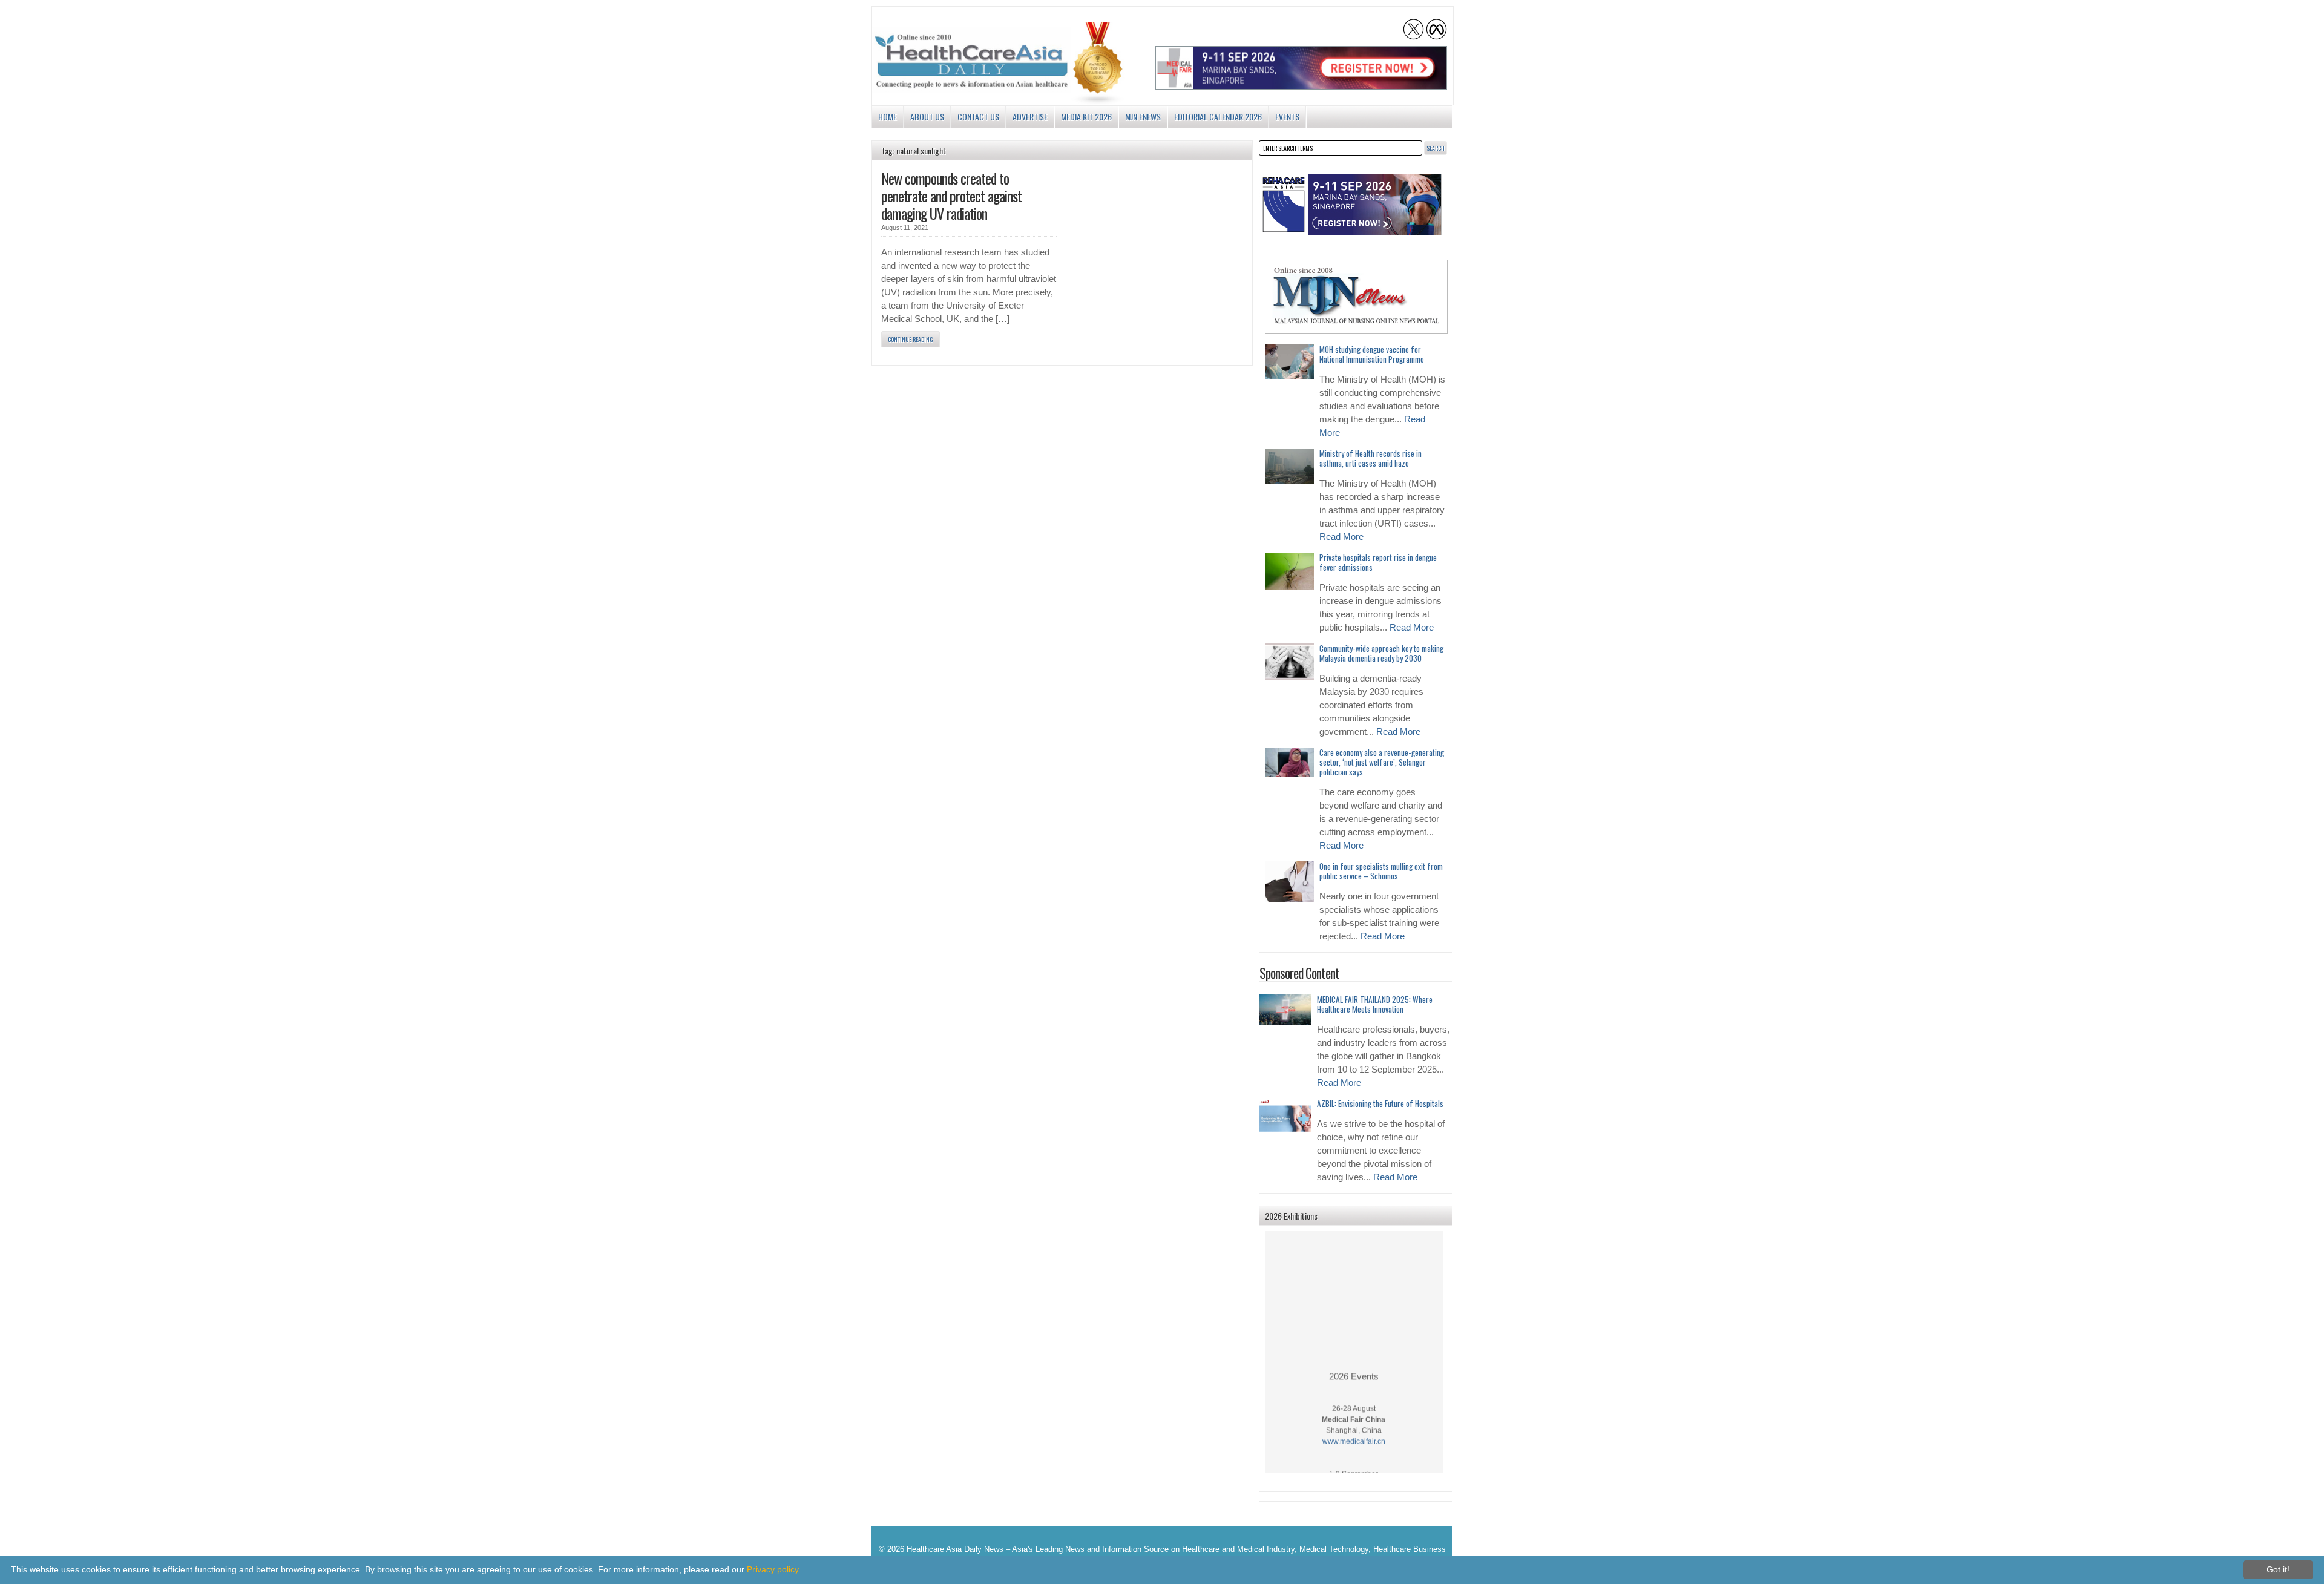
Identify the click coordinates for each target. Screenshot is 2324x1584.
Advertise (1030, 117)
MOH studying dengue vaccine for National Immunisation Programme (1372, 354)
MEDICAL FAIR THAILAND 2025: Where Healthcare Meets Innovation (1375, 1004)
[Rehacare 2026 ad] (1350, 205)
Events (1287, 117)
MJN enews (1143, 117)
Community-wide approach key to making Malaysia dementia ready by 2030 (1381, 653)
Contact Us (978, 117)
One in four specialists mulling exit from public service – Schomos (1381, 871)
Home (888, 117)
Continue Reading (911, 339)
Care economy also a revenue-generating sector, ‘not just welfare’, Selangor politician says (1382, 762)
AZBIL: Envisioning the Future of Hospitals (1380, 1103)
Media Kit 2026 (1086, 117)
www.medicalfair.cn (1354, 1424)
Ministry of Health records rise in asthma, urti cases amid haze (1370, 458)
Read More (1341, 537)
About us (927, 117)
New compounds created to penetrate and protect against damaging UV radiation (951, 196)
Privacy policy (773, 1569)
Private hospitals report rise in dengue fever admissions (1378, 562)
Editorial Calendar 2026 (1218, 117)
